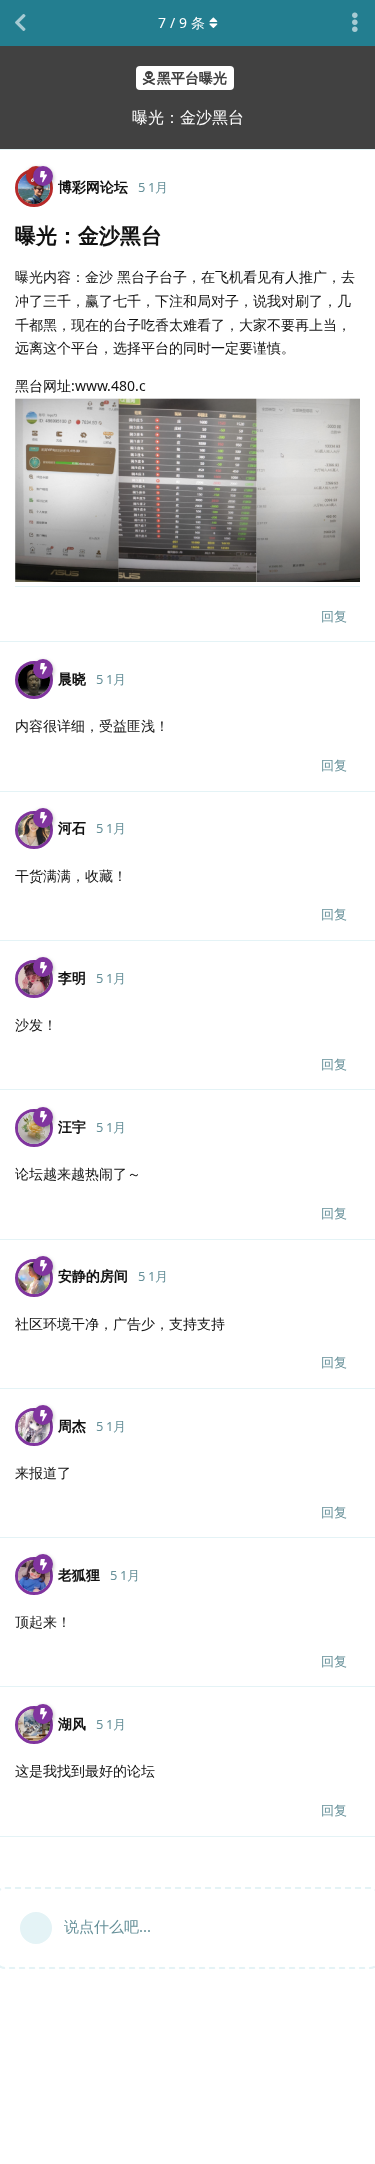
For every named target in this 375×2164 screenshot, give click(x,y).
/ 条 (181, 22)
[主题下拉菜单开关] (355, 23)
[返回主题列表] (20, 23)
